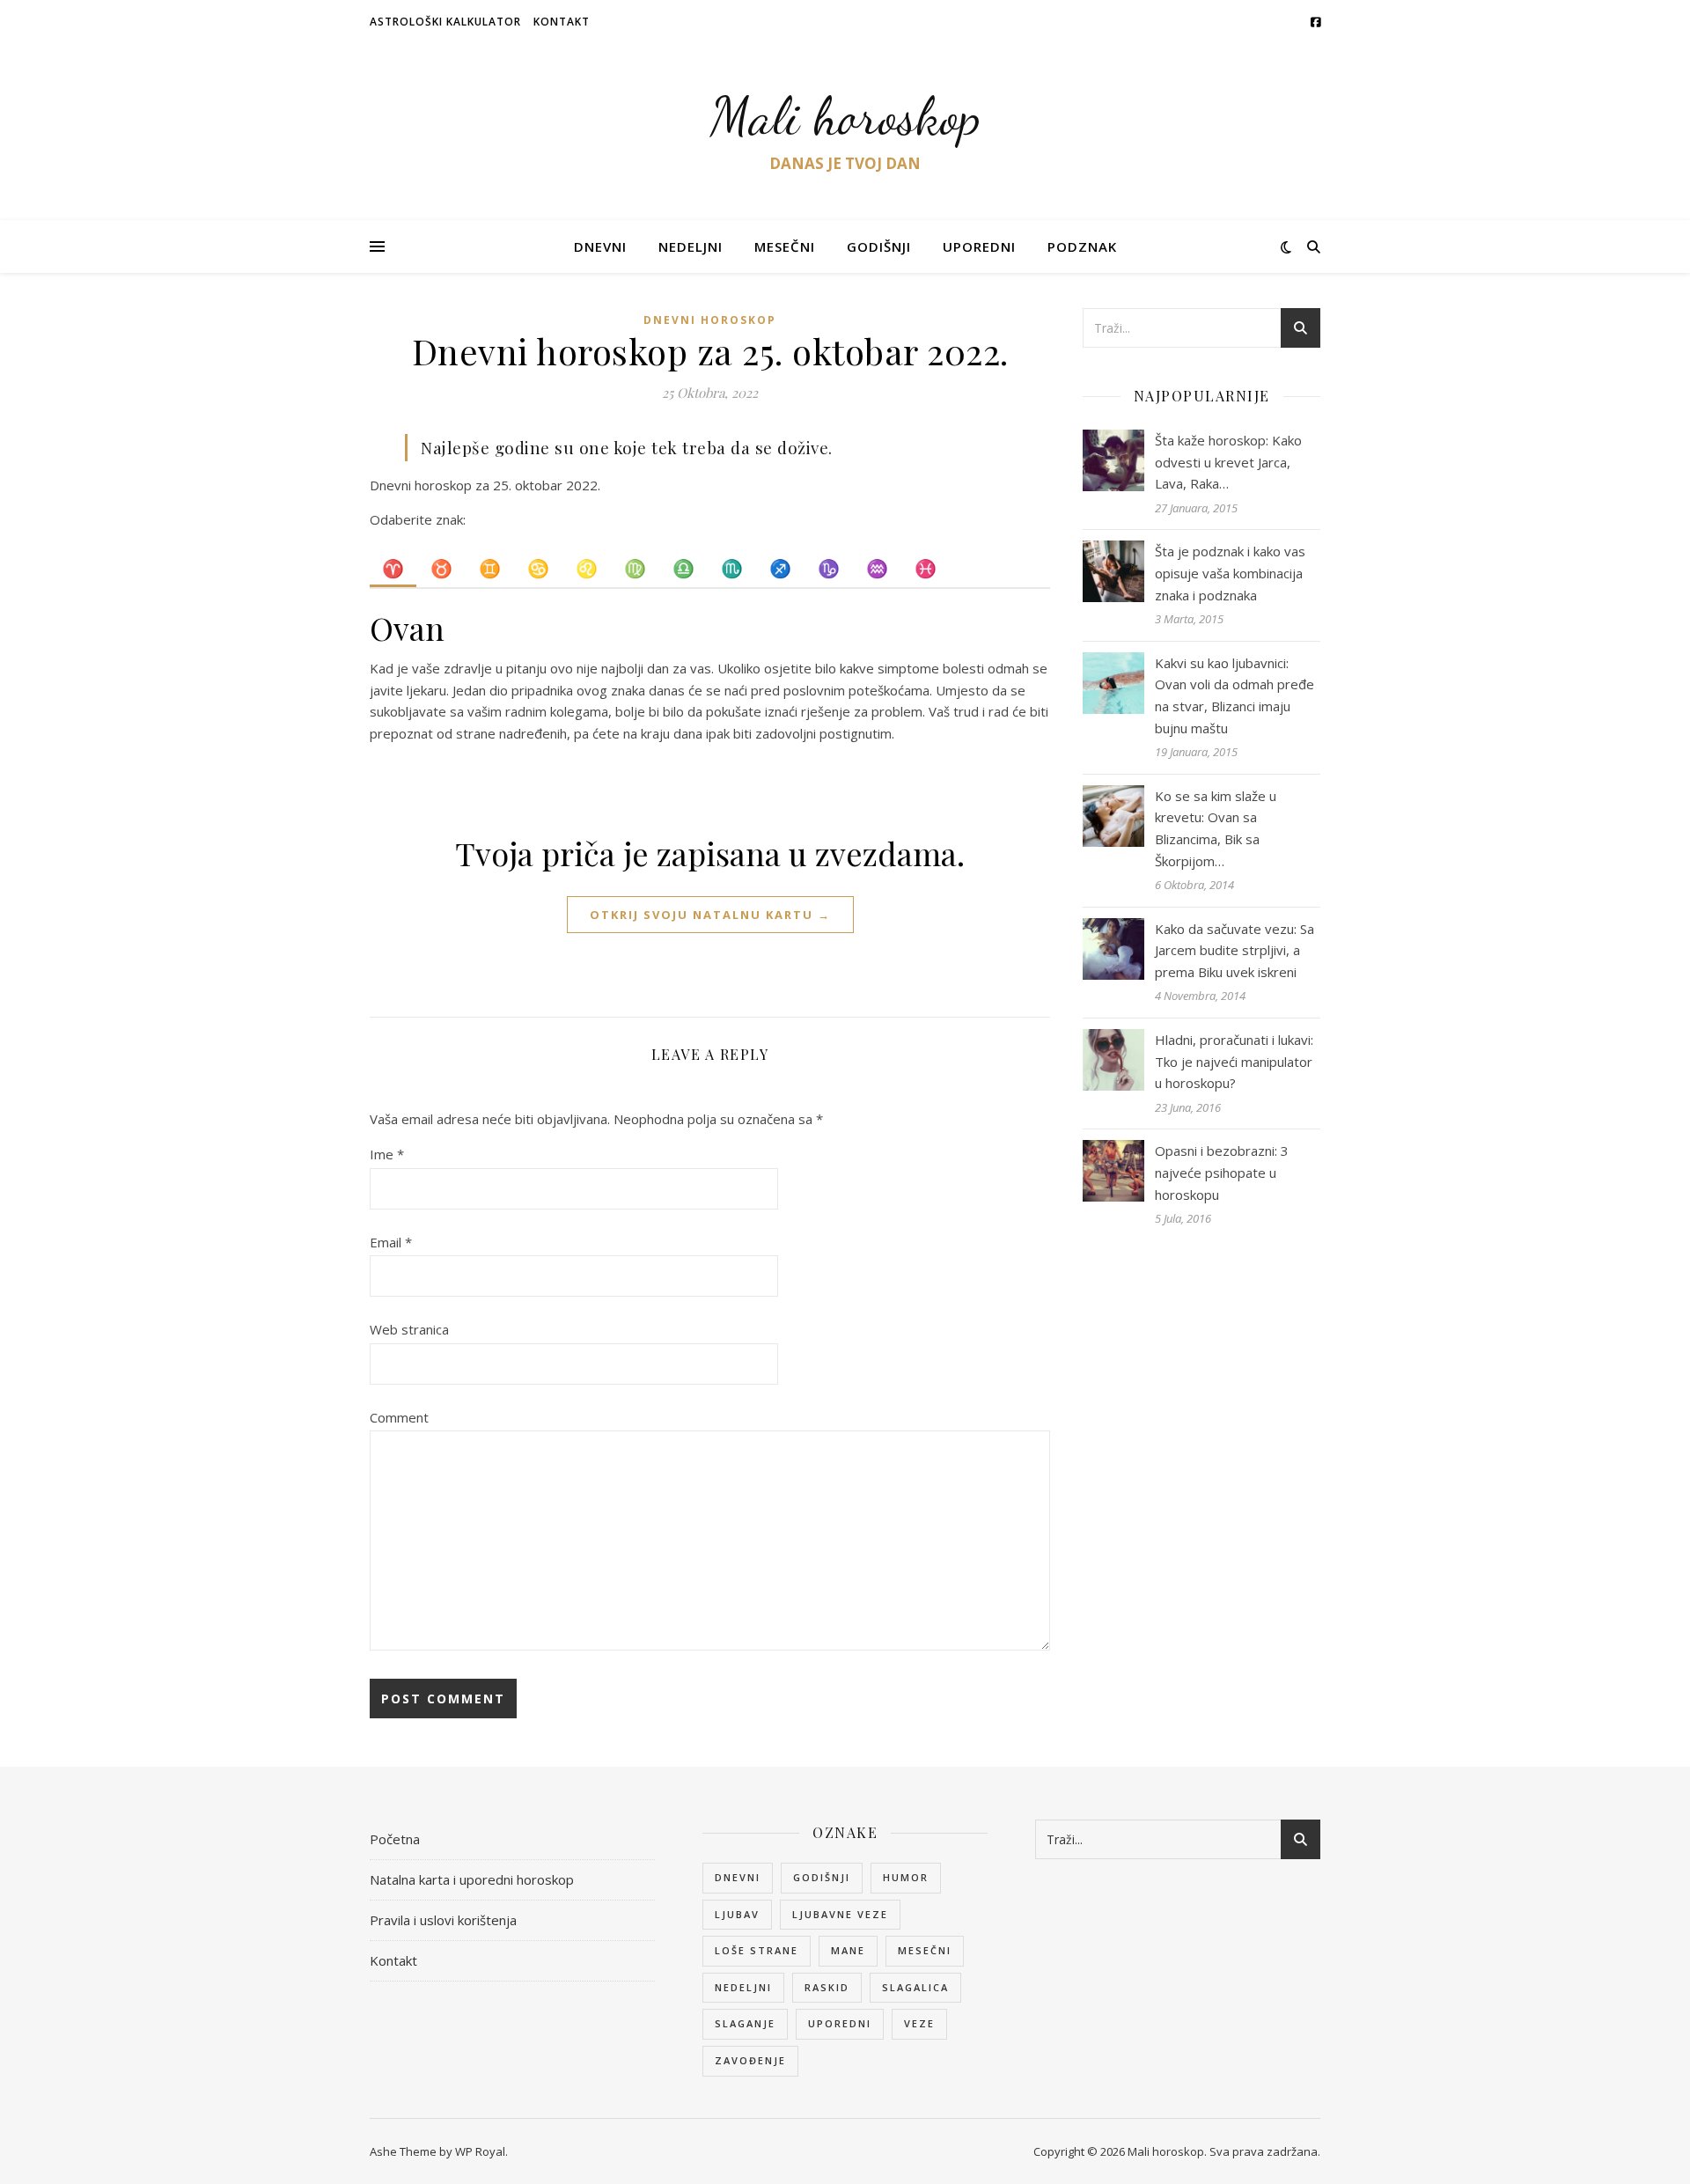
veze (919, 2023)
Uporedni (979, 246)
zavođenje (750, 2060)
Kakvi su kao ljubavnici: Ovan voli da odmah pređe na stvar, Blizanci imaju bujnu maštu (1234, 695)
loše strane (757, 1950)
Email (391, 1242)
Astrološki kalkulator (445, 22)
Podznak (1082, 246)
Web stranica (409, 1329)
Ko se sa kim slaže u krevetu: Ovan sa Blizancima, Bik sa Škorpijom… (1216, 828)
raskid (827, 1987)
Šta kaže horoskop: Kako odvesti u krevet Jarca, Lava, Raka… (1228, 462)
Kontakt (562, 22)
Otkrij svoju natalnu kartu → (710, 915)
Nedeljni (691, 246)
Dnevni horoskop (710, 320)
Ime (387, 1154)
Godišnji (879, 246)
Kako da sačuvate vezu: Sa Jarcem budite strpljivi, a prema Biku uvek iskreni (1234, 950)
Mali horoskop (845, 116)
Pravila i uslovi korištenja (443, 1920)
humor (906, 1877)
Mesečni (785, 246)
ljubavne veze (840, 1914)
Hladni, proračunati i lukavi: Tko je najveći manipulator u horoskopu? (1234, 1061)
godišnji (822, 1877)
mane (848, 1950)
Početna (395, 1839)
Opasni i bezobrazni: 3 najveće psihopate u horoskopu (1222, 1172)
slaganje (745, 2023)
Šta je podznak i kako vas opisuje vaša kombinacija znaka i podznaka (1230, 573)
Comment (399, 1417)
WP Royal (480, 2151)
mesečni (925, 1950)
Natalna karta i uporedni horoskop (472, 1879)
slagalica (915, 1987)
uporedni (840, 2023)
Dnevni (600, 246)
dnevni (738, 1877)
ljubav (737, 1914)
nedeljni (743, 1987)
